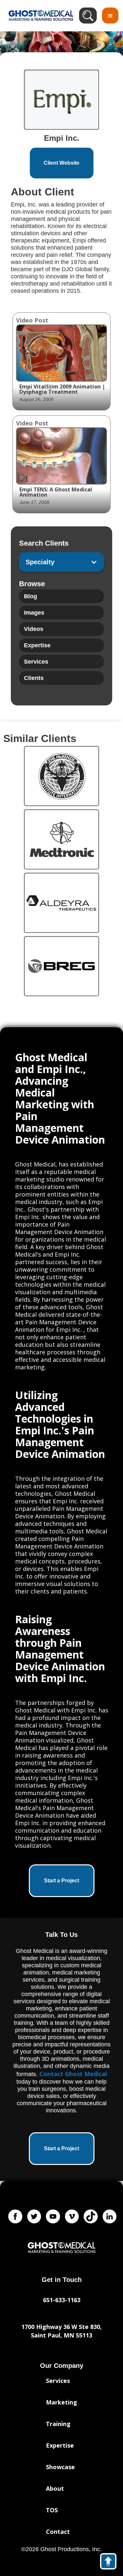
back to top (111, 2563)
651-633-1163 (62, 2300)
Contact (58, 2532)
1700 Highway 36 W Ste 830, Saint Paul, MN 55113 (61, 2331)
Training (58, 2424)
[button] (110, 16)
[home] (39, 16)
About (55, 2488)
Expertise (60, 2445)
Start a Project (61, 1881)
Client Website (61, 163)
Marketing (61, 2402)
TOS (52, 2510)
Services (58, 2381)
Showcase (60, 2467)
